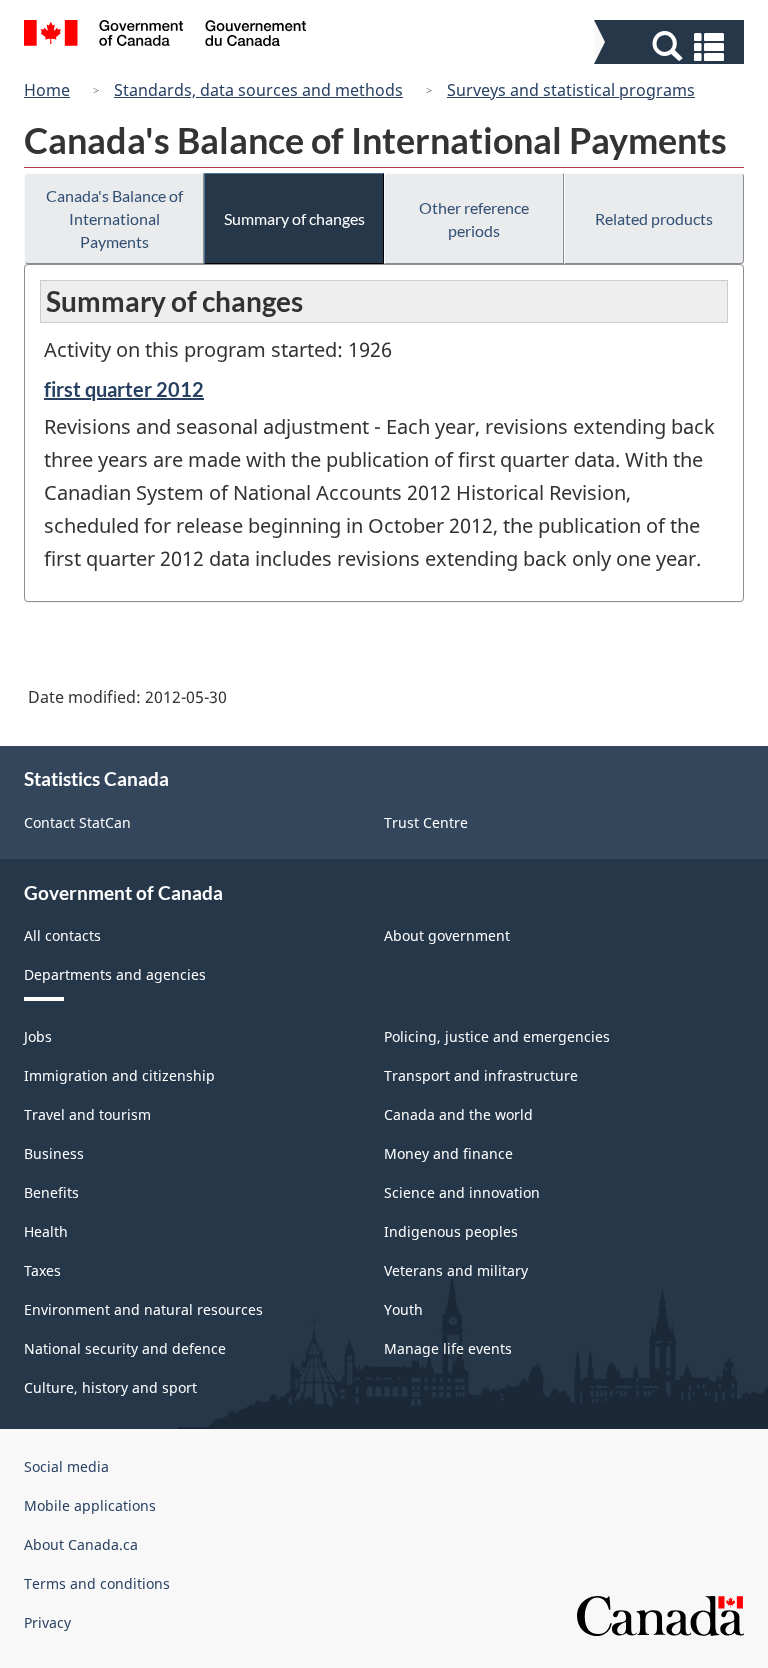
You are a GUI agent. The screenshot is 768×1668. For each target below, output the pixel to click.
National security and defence (125, 1348)
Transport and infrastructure (481, 1075)
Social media (66, 1466)
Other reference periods (474, 219)
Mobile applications (90, 1505)
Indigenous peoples (451, 1231)
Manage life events (448, 1348)
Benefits (51, 1192)
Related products (654, 218)
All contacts (62, 935)
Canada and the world (458, 1114)
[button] (671, 46)
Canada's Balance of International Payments (114, 218)
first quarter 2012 (124, 389)
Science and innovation (462, 1192)
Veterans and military (456, 1270)
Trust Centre (426, 822)
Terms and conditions (97, 1583)
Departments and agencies (115, 974)
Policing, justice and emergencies (497, 1036)
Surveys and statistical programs (571, 90)
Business (54, 1153)
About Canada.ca (81, 1544)
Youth (403, 1309)
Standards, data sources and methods (258, 90)
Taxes (42, 1270)
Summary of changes (294, 218)
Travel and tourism (87, 1114)
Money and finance (448, 1153)
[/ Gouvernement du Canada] (165, 36)
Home (47, 90)
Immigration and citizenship (119, 1075)
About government (447, 935)
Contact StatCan (77, 822)
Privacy (47, 1622)
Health (46, 1231)
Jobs (38, 1036)
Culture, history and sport (110, 1387)
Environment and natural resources (143, 1309)
